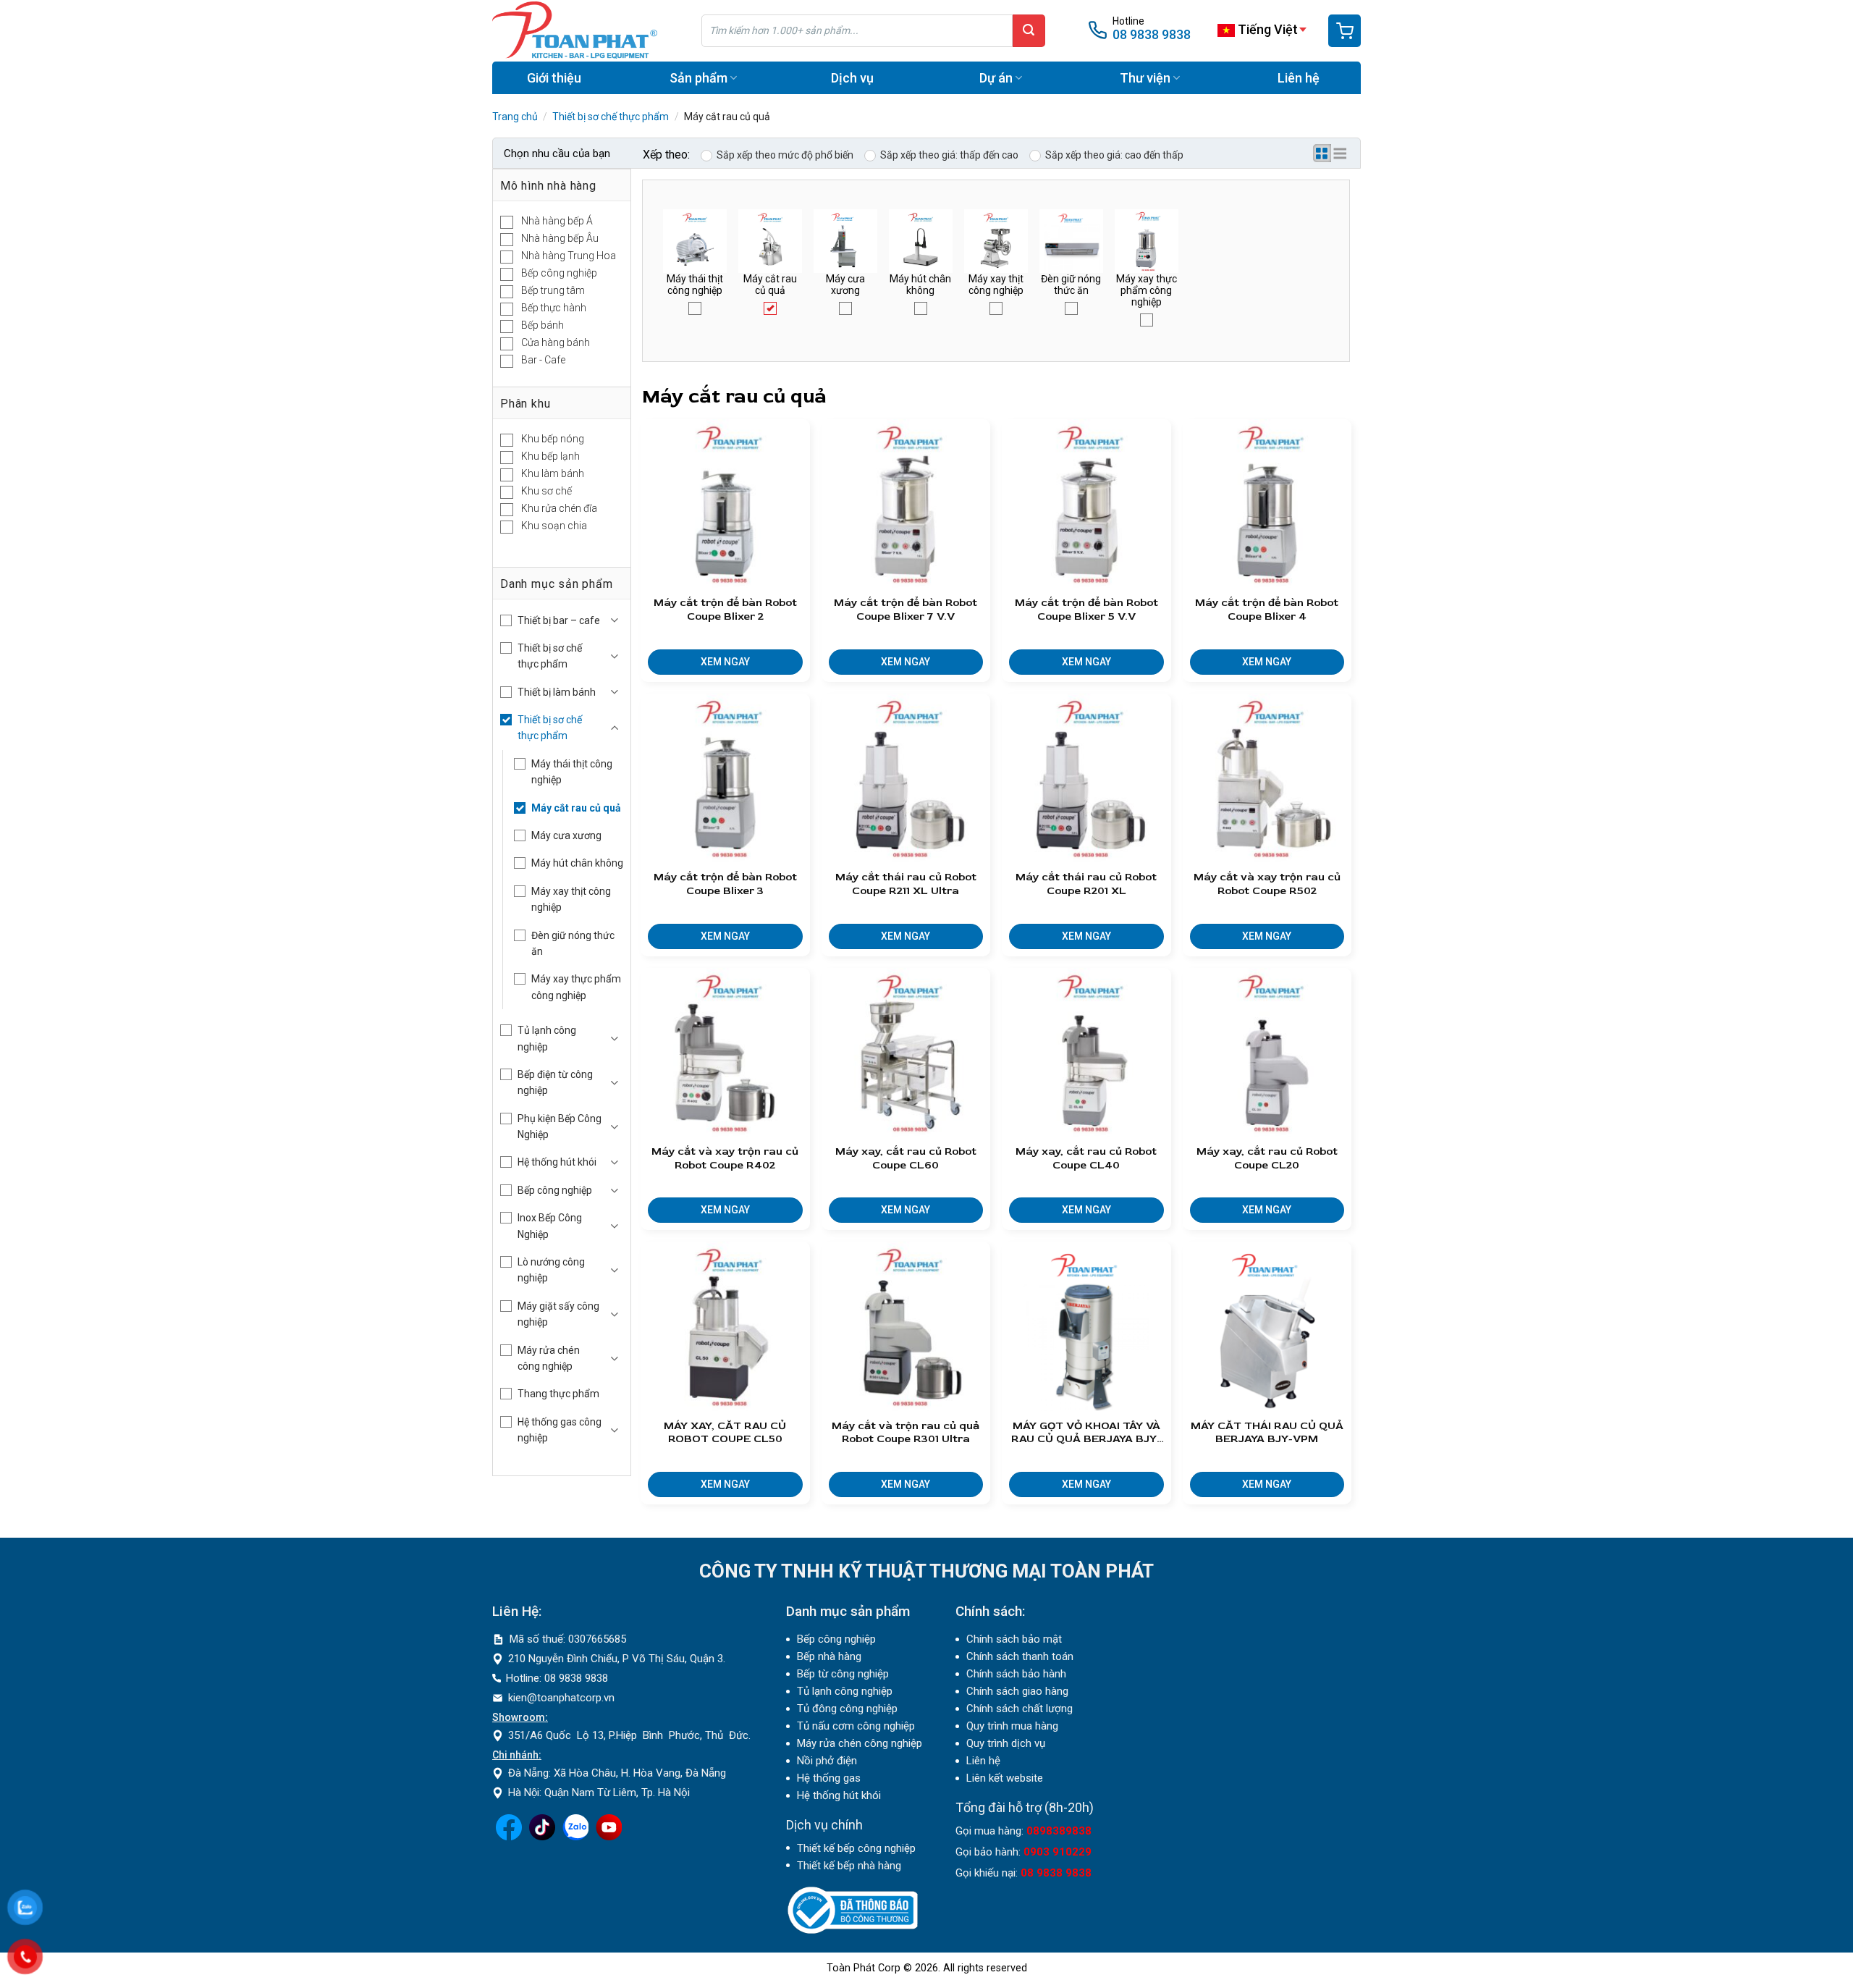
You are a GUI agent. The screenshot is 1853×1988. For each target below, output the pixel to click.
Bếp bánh (543, 325)
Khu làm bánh (553, 473)
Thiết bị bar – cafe (559, 620)
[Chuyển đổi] (615, 620)
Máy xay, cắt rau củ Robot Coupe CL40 (1086, 1159)
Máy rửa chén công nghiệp (549, 1358)
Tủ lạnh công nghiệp (547, 1038)
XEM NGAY (725, 662)
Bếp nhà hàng (829, 1656)
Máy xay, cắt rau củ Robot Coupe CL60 (906, 1159)
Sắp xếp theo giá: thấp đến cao (949, 155)
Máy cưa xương (566, 835)
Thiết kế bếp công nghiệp (856, 1848)
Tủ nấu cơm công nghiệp (856, 1726)
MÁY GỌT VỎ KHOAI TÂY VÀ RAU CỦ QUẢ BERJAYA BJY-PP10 (1086, 1433)
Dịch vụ (852, 78)
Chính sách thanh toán (1020, 1656)
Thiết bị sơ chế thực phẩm (611, 117)
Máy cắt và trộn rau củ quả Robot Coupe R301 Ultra (906, 1433)
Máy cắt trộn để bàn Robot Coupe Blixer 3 (725, 884)
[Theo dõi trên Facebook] (509, 1837)
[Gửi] (1029, 31)
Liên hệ (1299, 78)
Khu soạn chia (554, 526)
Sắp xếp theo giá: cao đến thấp (1114, 155)
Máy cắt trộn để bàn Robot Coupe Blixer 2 (725, 610)
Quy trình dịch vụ (1006, 1743)
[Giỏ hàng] (1345, 31)
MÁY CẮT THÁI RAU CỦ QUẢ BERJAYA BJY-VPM (1267, 1433)
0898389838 (1059, 1831)
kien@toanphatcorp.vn (561, 1698)
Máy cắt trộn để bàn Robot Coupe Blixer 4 (1267, 610)
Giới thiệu (554, 78)
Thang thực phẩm (558, 1394)
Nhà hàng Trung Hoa (569, 256)
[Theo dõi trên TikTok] (542, 1837)
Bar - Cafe (543, 360)
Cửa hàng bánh (556, 342)
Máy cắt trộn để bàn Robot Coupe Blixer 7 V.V (906, 610)
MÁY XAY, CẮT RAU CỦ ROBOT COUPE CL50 (725, 1433)
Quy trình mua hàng (1012, 1726)
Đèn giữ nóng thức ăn (573, 943)
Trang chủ (515, 117)
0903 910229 (1058, 1852)
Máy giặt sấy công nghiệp (558, 1314)
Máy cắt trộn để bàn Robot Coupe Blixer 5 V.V (1086, 610)
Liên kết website (1005, 1778)
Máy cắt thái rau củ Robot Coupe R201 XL (1086, 884)
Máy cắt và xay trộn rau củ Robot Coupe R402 (725, 1159)
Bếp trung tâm (553, 290)
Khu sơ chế (546, 491)
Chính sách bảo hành (1016, 1674)
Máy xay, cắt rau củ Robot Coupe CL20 (1267, 1159)
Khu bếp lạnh (550, 456)
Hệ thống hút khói (557, 1162)
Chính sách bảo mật (1014, 1639)
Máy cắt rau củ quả (576, 808)
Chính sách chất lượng (1020, 1709)
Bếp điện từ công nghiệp (555, 1082)
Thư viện (1145, 78)
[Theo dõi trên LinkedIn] (575, 1837)
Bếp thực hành (554, 308)
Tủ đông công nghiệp (847, 1709)
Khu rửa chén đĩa (559, 508)
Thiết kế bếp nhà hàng (849, 1866)
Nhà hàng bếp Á (557, 221)
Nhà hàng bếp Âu (560, 238)
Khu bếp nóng (553, 439)
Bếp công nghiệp (559, 273)
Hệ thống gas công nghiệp (560, 1430)
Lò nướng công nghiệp (551, 1270)
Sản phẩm (698, 78)
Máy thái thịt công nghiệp (572, 772)
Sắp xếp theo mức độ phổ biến (785, 155)
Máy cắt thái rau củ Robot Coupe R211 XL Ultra (906, 884)
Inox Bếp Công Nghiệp (550, 1226)
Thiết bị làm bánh (557, 692)
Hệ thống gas (829, 1778)
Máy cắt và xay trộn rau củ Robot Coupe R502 (1267, 884)
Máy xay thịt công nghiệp (571, 899)
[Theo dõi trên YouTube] (609, 1837)
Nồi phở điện (827, 1761)
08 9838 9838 (1152, 34)
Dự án (996, 78)
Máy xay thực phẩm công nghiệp (576, 987)
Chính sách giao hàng (1017, 1691)
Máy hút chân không (577, 863)
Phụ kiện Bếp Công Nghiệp (560, 1126)
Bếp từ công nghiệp (843, 1674)
